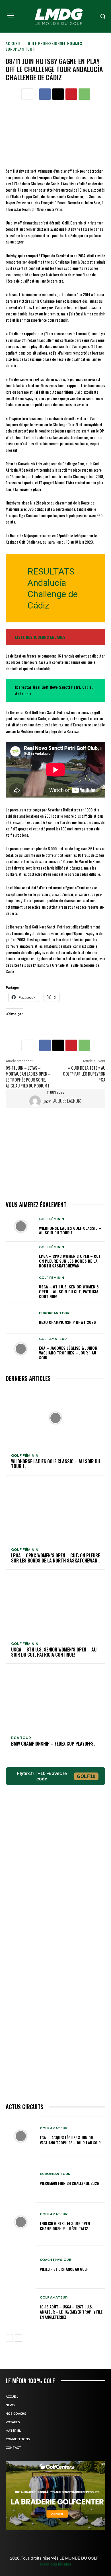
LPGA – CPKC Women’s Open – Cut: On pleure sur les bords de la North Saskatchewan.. (70, 1261)
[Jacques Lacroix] (36, 1101)
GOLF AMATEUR (53, 1339)
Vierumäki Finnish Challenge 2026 (69, 2183)
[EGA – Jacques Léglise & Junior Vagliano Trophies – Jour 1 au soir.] (21, 1349)
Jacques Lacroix (66, 1101)
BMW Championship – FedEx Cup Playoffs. (53, 1744)
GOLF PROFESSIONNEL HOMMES (55, 43)
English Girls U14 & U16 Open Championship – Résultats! (65, 2226)
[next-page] (18, 2338)
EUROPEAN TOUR (20, 49)
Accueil (13, 43)
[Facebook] (45, 94)
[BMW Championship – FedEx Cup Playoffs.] (55, 1700)
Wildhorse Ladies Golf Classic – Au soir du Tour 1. (70, 1230)
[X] (58, 94)
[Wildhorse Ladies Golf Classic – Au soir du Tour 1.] (21, 1226)
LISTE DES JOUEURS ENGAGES (40, 637)
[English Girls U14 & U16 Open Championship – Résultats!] (21, 2222)
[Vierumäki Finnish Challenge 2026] (21, 2179)
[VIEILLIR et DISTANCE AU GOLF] (21, 2265)
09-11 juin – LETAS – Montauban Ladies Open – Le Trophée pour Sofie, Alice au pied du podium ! (28, 1077)
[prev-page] (9, 2338)
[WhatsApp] (84, 94)
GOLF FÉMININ (52, 1219)
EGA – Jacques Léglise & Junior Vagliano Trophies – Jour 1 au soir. (68, 1353)
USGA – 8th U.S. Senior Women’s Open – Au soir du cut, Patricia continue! (69, 1291)
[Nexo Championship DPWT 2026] (21, 1318)
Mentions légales (56, 2564)
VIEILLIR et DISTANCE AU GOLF (64, 2269)
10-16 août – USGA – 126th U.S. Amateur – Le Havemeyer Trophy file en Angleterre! (71, 2312)
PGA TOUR (21, 1738)
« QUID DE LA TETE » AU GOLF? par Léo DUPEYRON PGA (84, 1074)
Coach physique (55, 2260)
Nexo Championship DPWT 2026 (67, 1322)
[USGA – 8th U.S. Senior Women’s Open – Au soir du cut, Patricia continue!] (21, 1288)
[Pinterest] (71, 94)
